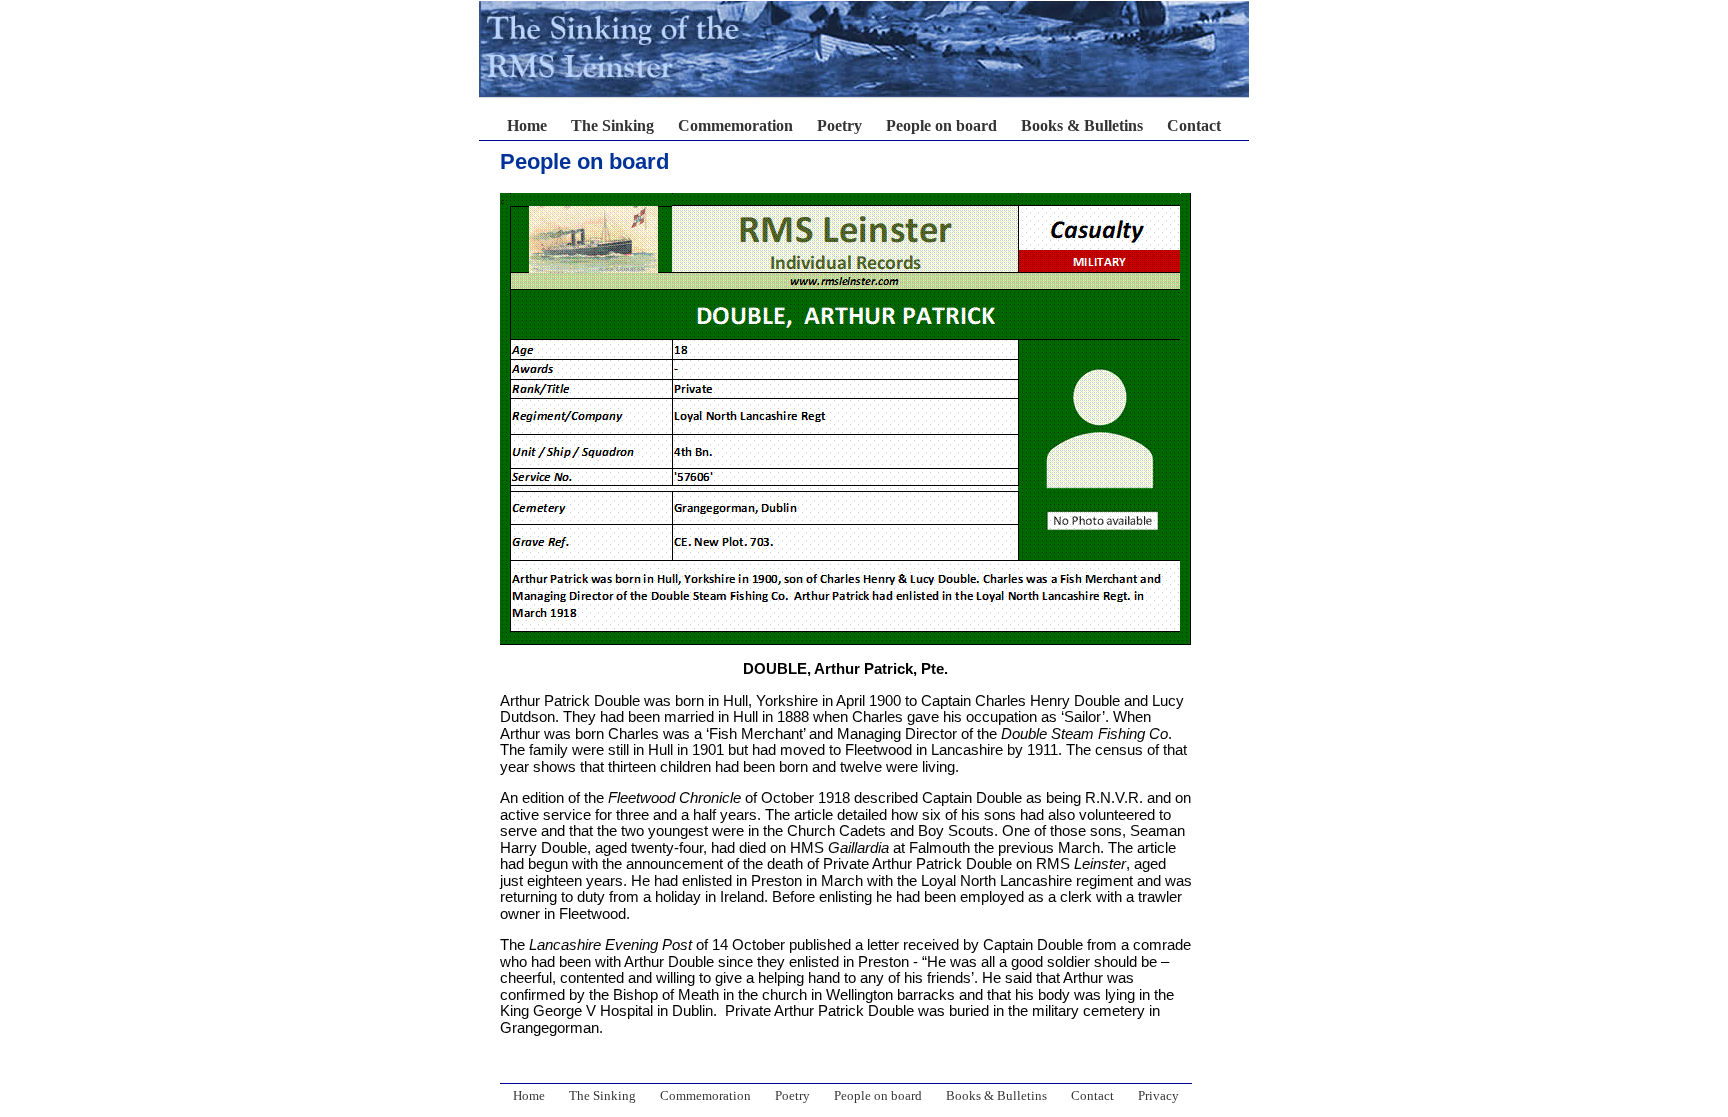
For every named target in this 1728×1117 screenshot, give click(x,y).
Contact (1194, 125)
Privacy (1158, 1095)
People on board (941, 125)
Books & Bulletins (1082, 125)
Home (527, 125)
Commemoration (735, 125)
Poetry (839, 125)
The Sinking (612, 125)
